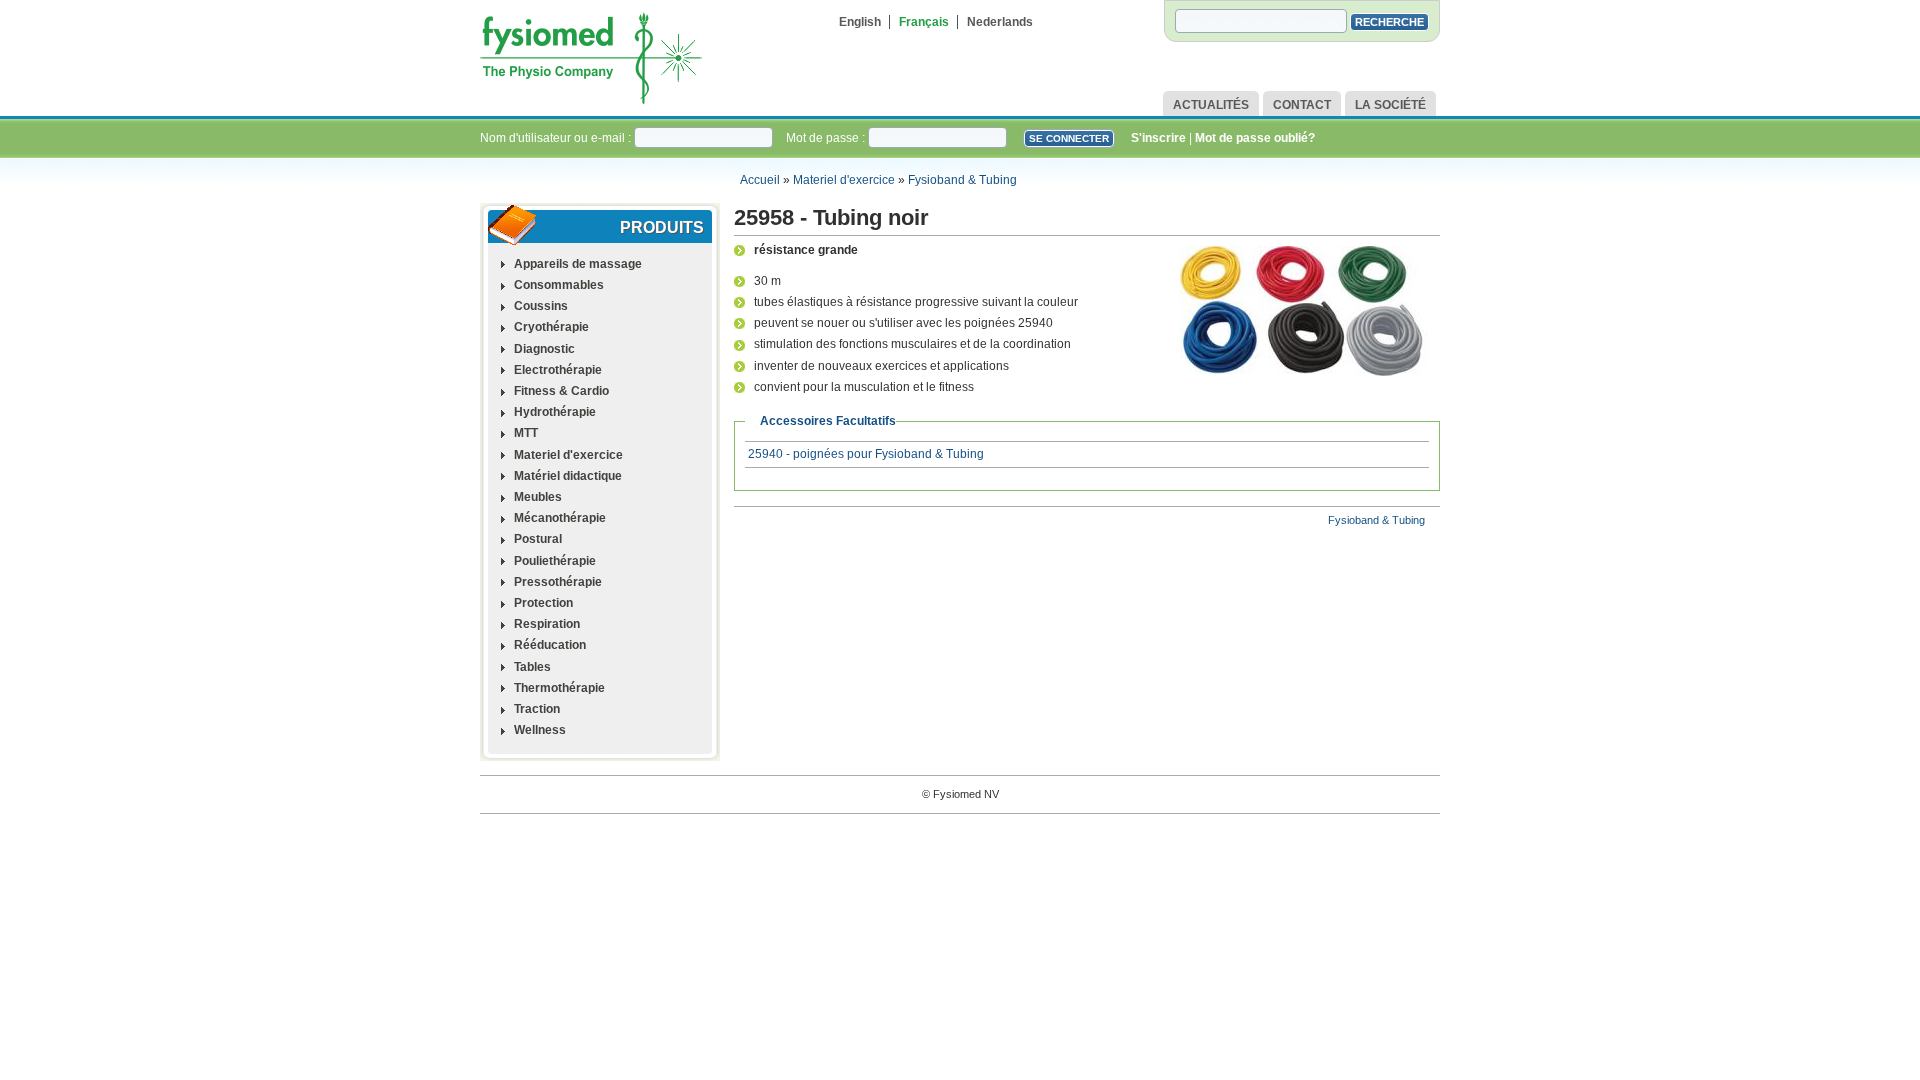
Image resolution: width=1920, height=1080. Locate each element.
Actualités (1211, 105)
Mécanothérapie (560, 518)
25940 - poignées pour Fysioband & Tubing (866, 454)
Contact (1302, 105)
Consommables (559, 285)
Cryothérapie (551, 327)
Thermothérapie (559, 688)
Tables (532, 667)
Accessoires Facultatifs (828, 421)
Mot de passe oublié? (1255, 138)
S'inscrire (1158, 138)
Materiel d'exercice (844, 180)
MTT (526, 433)
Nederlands (1000, 22)
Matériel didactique (568, 476)
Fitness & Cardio (561, 391)
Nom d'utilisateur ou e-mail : (557, 138)
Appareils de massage (578, 264)
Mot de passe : (827, 138)
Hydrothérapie (555, 412)
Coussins (541, 306)
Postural (538, 539)
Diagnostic (544, 349)
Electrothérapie (558, 370)
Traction (537, 709)
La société (1390, 105)
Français (924, 22)
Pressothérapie (558, 582)
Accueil (760, 180)
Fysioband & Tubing (962, 180)
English (860, 22)
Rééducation (550, 645)
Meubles (538, 497)
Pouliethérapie (555, 561)
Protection (543, 603)
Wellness (540, 730)
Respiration (547, 624)
